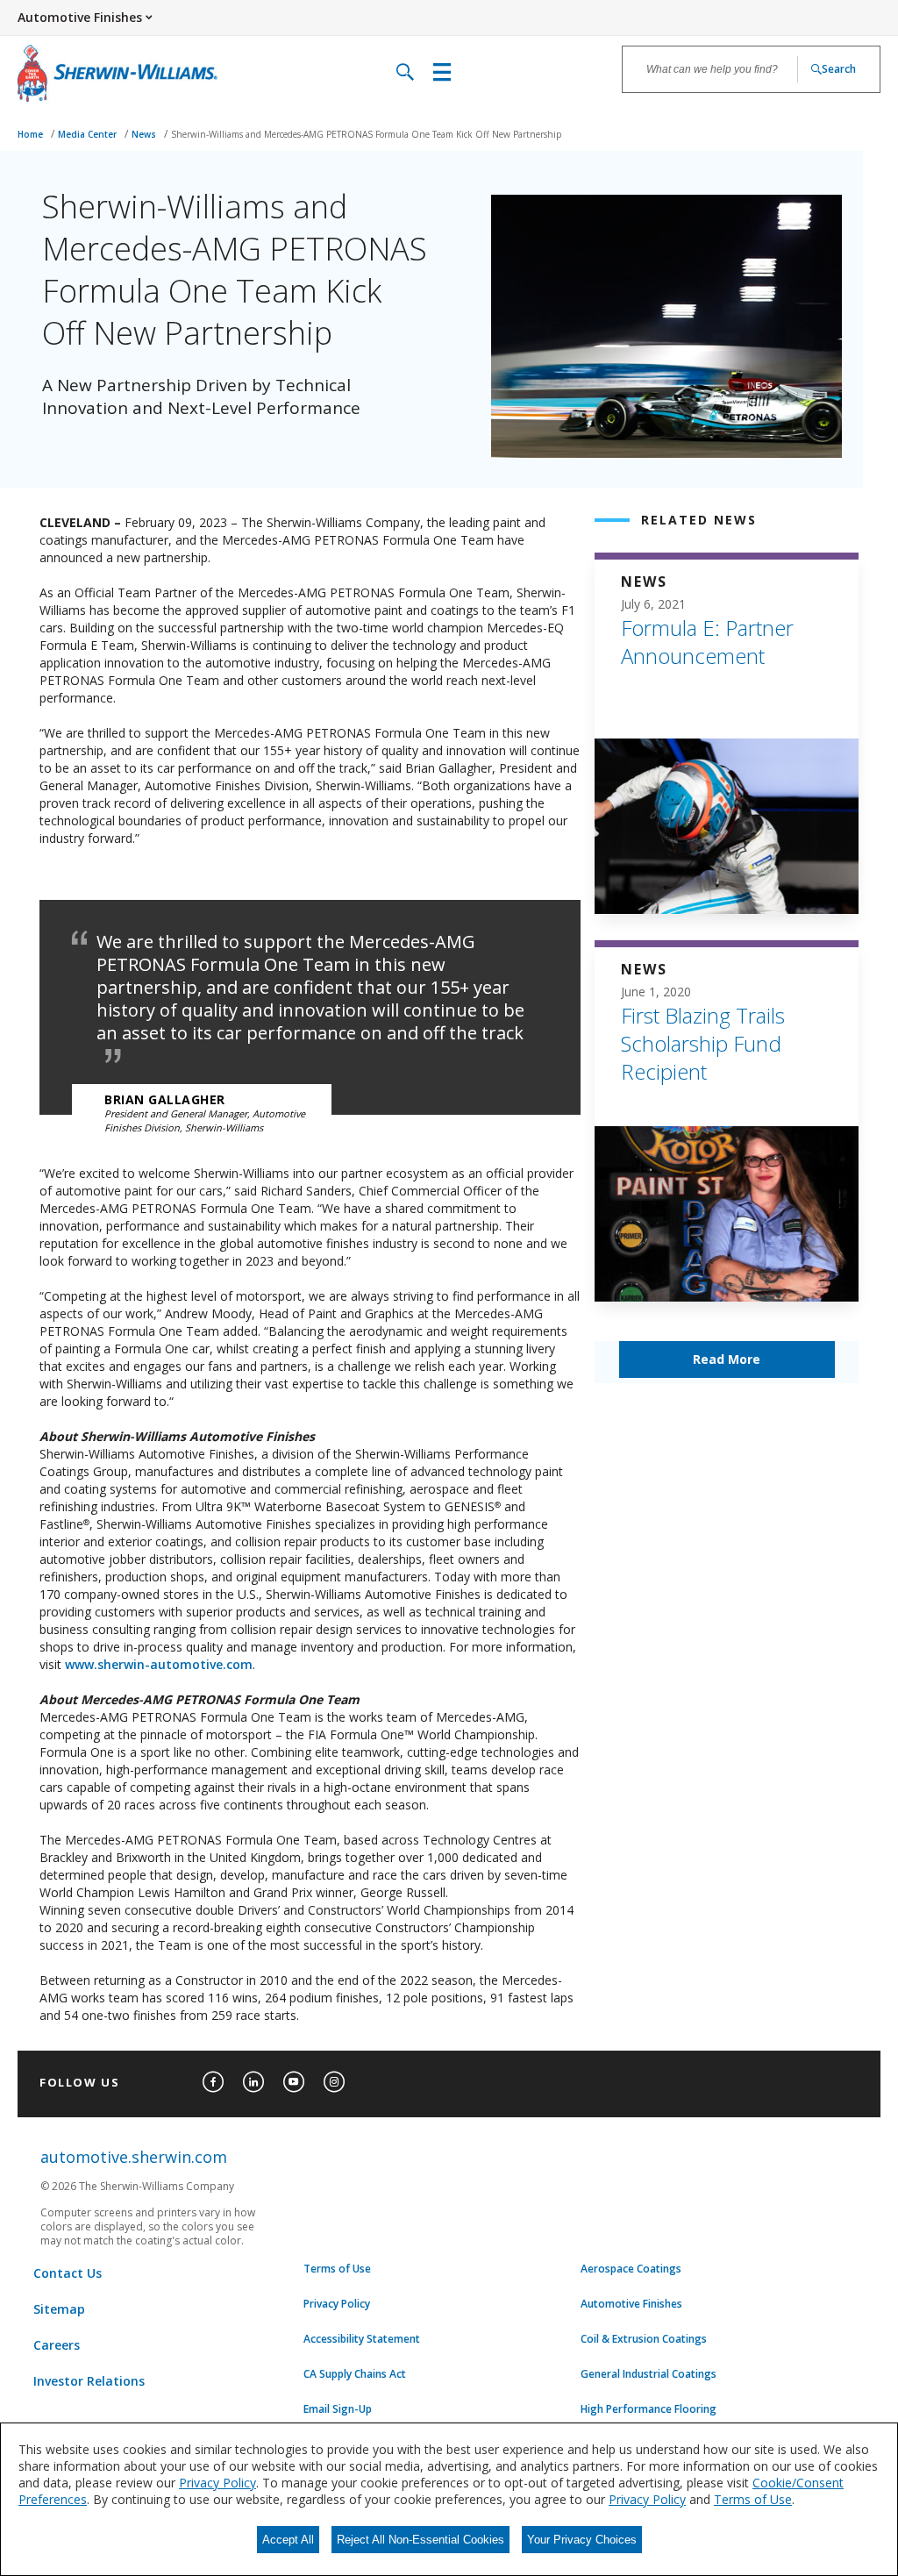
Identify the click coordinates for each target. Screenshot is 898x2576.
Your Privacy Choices (582, 2540)
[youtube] (294, 2082)
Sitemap (59, 2309)
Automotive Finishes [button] (80, 17)
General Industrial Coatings (649, 2374)
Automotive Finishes (631, 2304)
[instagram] (334, 2082)
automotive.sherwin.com (134, 2157)
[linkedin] (253, 2082)
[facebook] (213, 2082)
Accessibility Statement (362, 2339)
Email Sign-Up (338, 2409)
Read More (727, 1359)
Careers (57, 2345)
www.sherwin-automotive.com (159, 1664)
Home (32, 134)
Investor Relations (89, 2381)
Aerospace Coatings (631, 2269)
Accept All (288, 2540)
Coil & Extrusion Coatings (644, 2339)
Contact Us (68, 2273)
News (145, 134)
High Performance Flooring (649, 2409)
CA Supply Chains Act (355, 2374)
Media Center (89, 134)
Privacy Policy (337, 2304)
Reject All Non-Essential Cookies (420, 2540)
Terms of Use (337, 2269)
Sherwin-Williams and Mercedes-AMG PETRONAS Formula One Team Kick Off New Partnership (366, 134)
